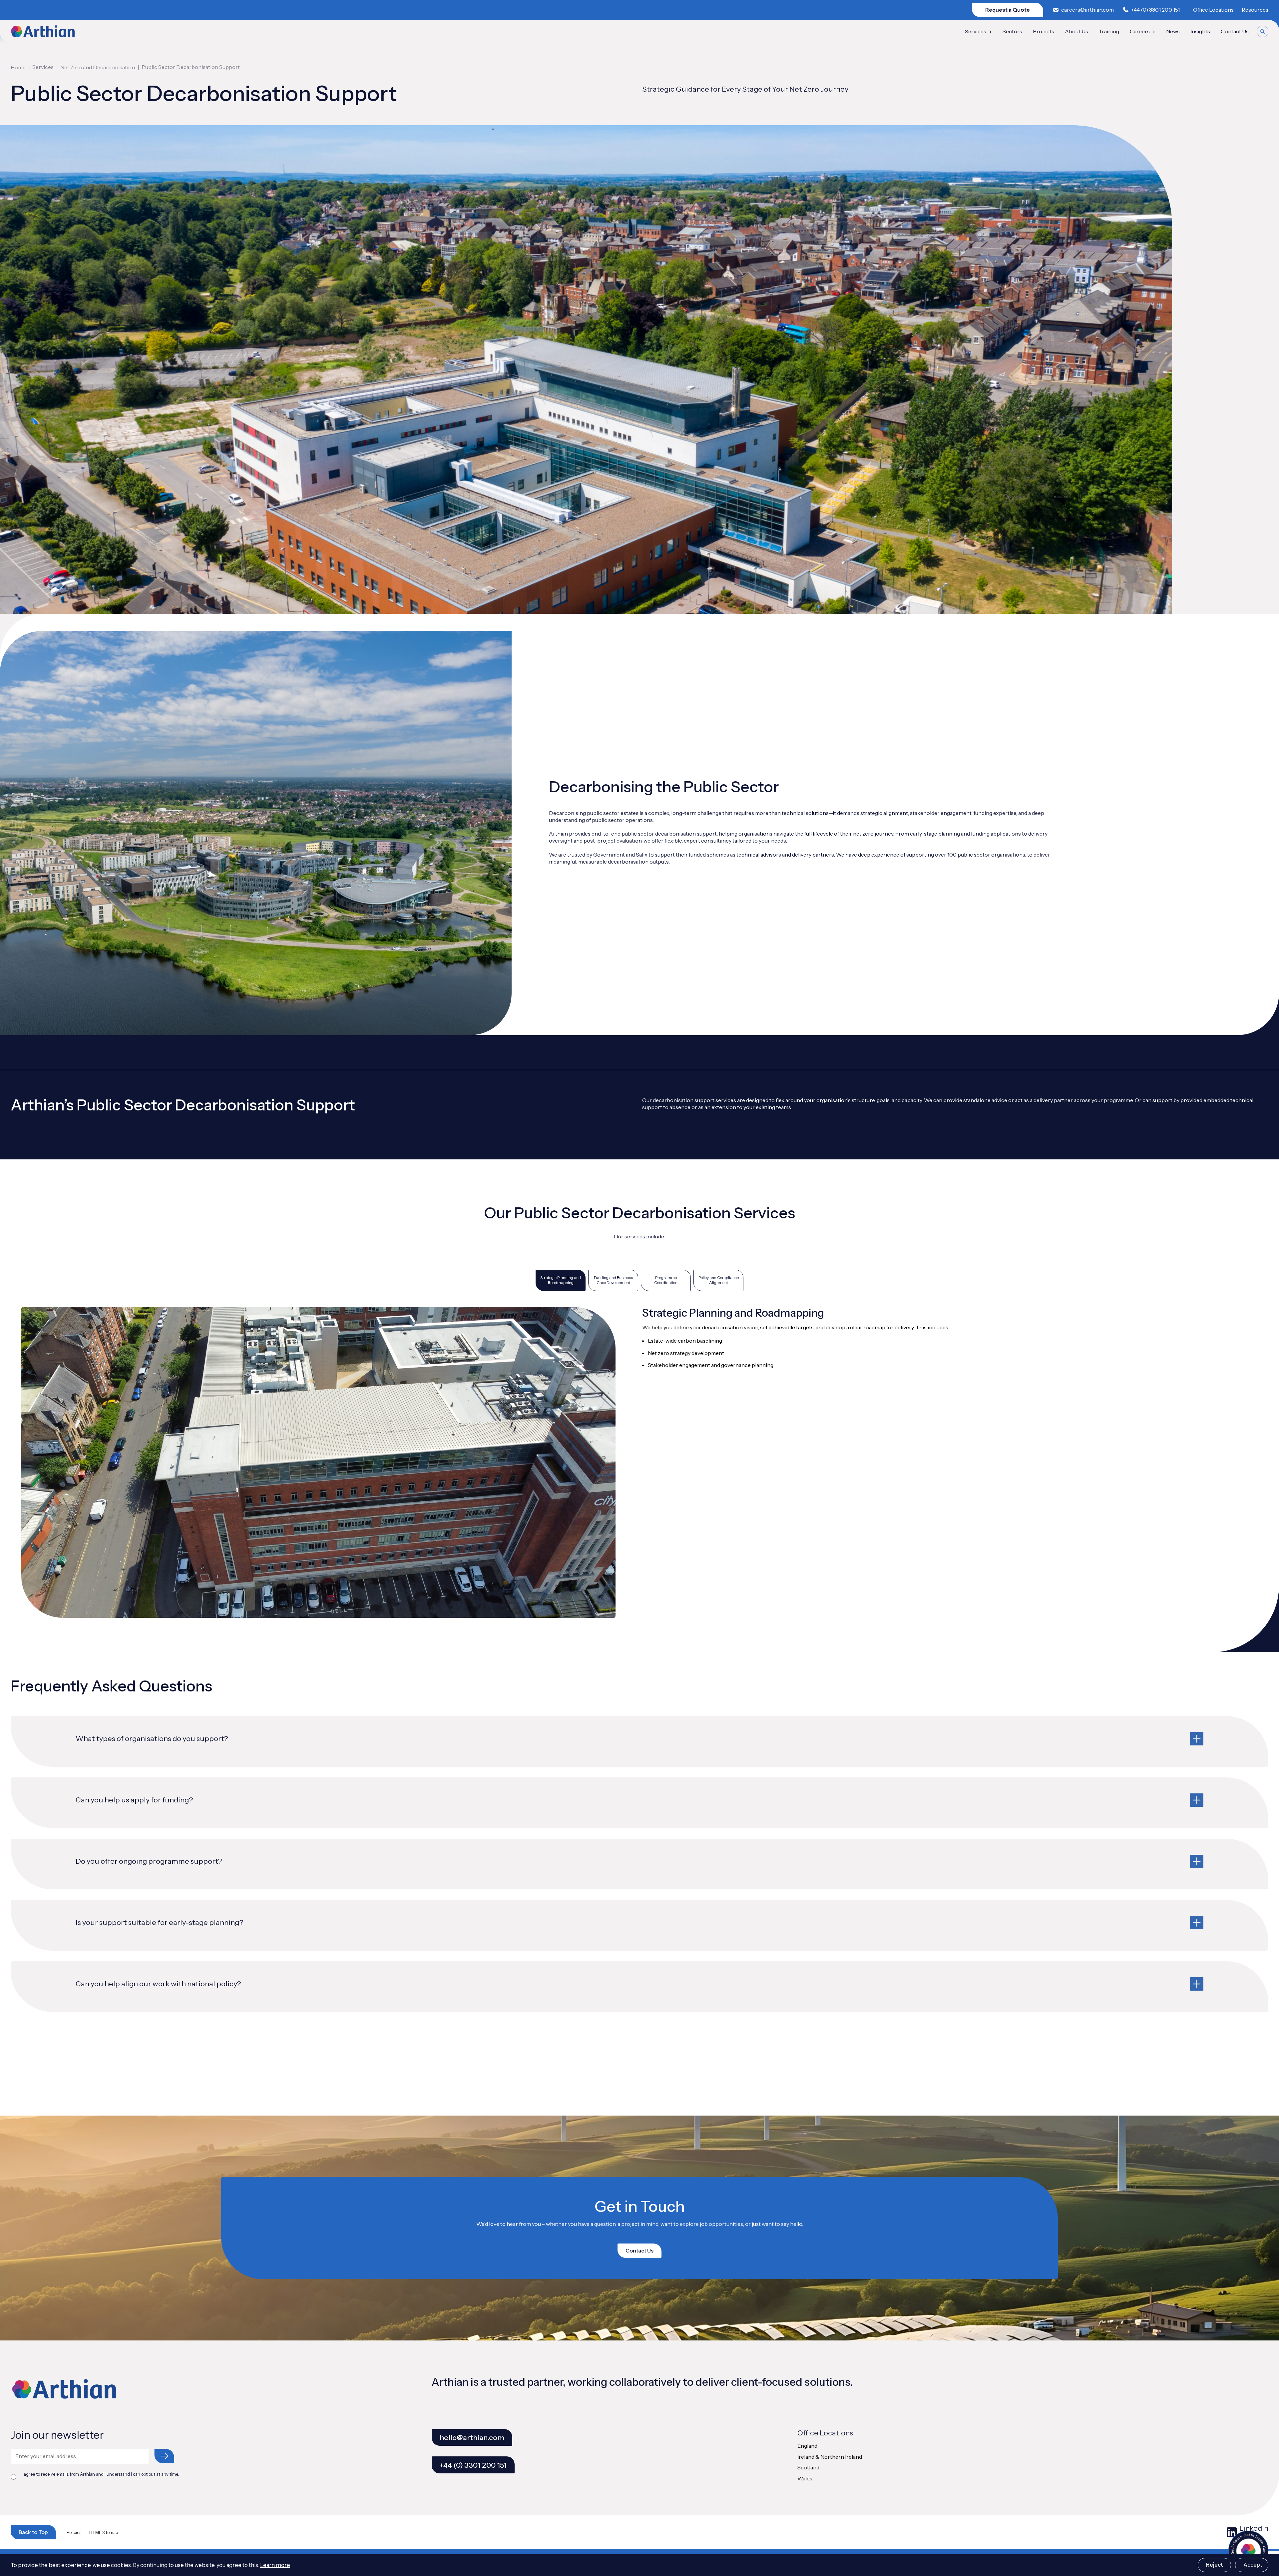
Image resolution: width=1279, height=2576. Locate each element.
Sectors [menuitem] (1012, 31)
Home (18, 67)
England (807, 2446)
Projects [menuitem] (1044, 31)
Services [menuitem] (976, 31)
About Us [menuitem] (1076, 31)
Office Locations (1213, 10)
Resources (1255, 10)
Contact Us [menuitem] (1235, 31)
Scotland (808, 2467)
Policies (74, 2533)
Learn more (275, 2565)
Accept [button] (1253, 2565)
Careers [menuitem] (1140, 31)
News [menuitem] (1173, 31)
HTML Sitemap (104, 2533)
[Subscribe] (164, 2456)
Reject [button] (1214, 2565)
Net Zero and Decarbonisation (98, 67)
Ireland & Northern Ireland (830, 2457)
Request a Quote (1008, 10)
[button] (639, 1741)
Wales (805, 2478)
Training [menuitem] (1109, 31)
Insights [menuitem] (1200, 31)
